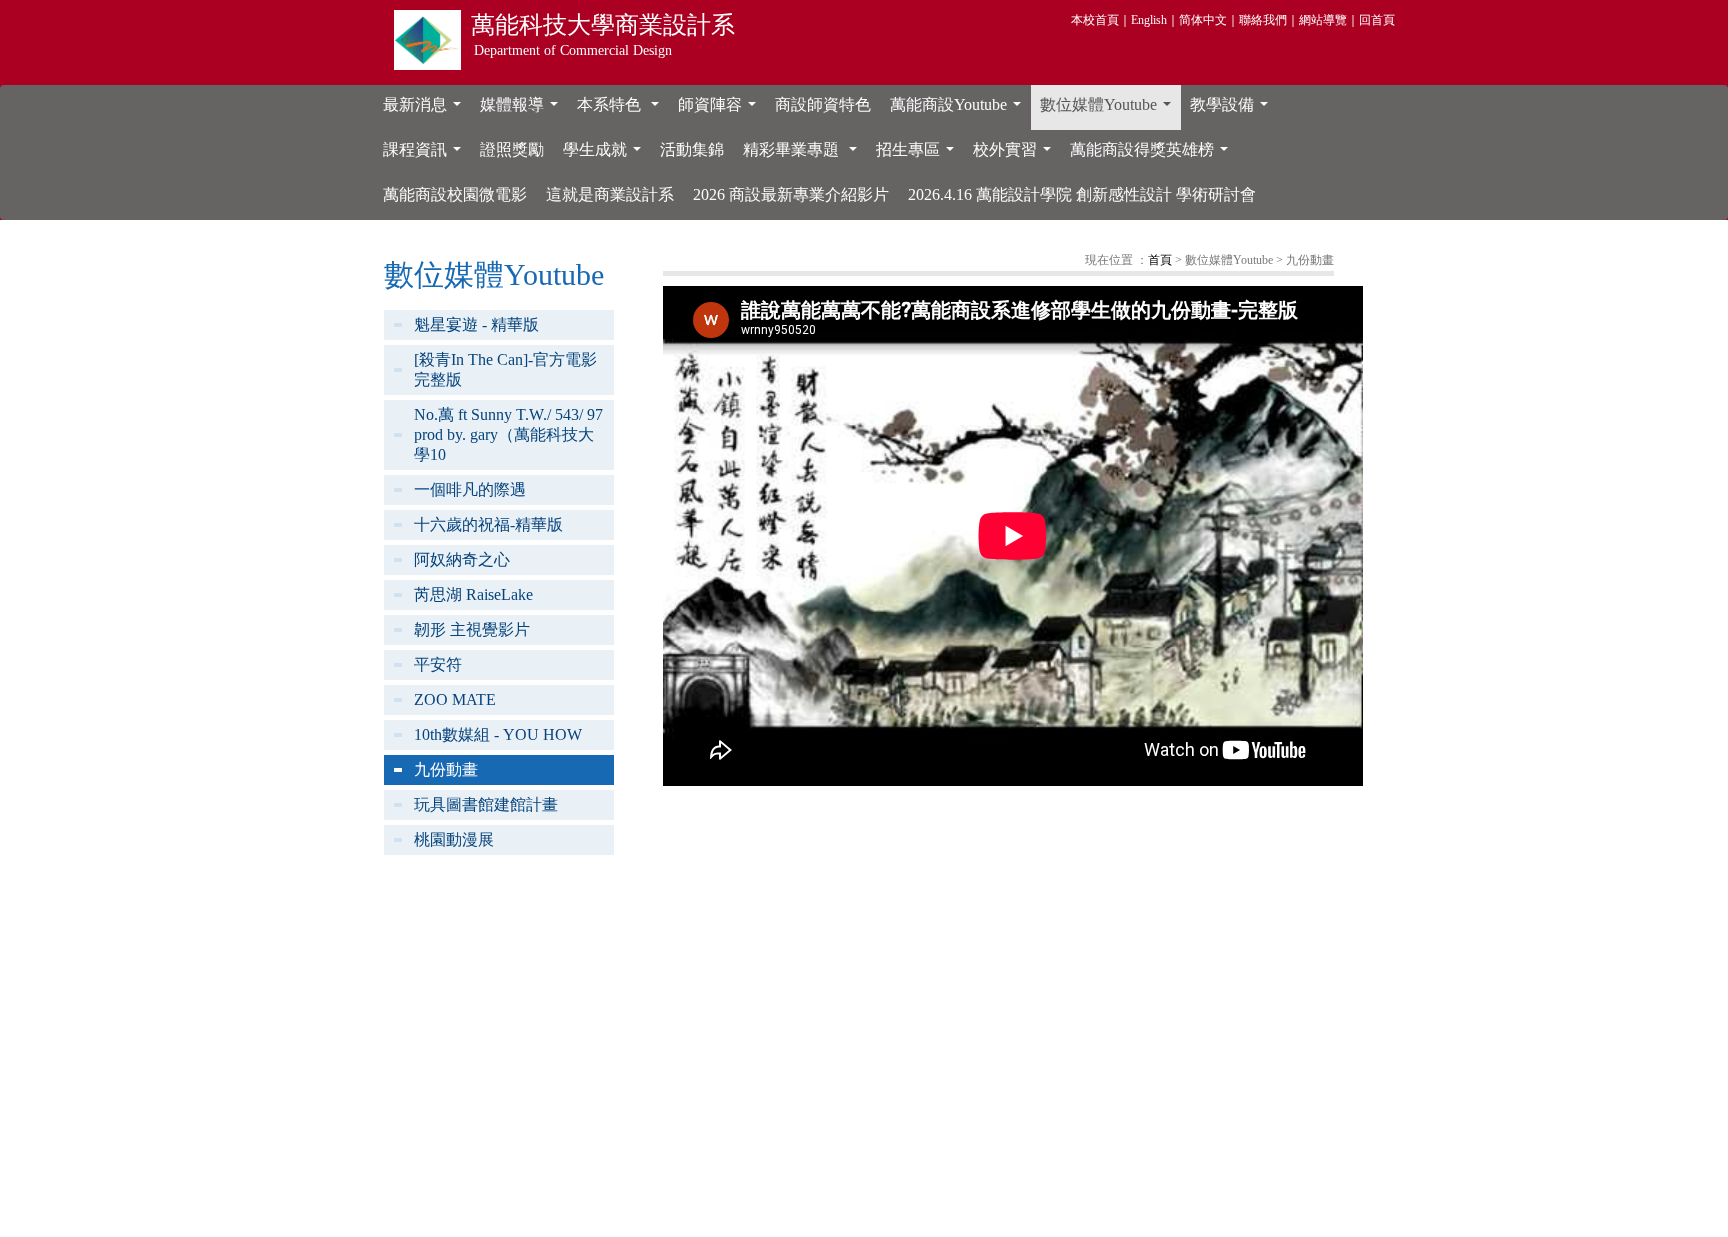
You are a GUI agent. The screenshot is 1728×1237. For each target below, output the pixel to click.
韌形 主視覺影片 (472, 629)
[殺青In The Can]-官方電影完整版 (505, 369)
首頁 (1160, 260)
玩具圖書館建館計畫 (486, 804)
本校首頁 (1095, 20)
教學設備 (1233, 110)
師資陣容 (721, 110)
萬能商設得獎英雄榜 (1153, 155)
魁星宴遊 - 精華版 (476, 324)
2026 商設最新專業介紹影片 (791, 194)
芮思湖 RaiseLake (473, 594)
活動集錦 (692, 149)
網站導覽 (1323, 20)
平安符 (438, 664)
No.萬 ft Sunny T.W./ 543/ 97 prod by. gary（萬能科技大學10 (508, 434)
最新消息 (426, 110)
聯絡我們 (1263, 20)
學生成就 (606, 155)
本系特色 (622, 110)
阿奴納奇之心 (462, 559)
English (1149, 20)
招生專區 (919, 155)
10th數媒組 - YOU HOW (498, 734)
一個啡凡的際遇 (470, 489)
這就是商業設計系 (610, 194)
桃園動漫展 (454, 839)
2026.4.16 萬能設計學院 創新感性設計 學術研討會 (1082, 194)
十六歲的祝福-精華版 (488, 524)
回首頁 (1377, 20)
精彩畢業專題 (804, 155)
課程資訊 (426, 155)
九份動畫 (446, 769)
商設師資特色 (823, 104)
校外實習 (1016, 155)
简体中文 (1203, 20)
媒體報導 (523, 110)
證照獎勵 (512, 149)
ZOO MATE (455, 699)
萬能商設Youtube (959, 110)
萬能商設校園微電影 (455, 194)
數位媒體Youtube (1109, 110)
